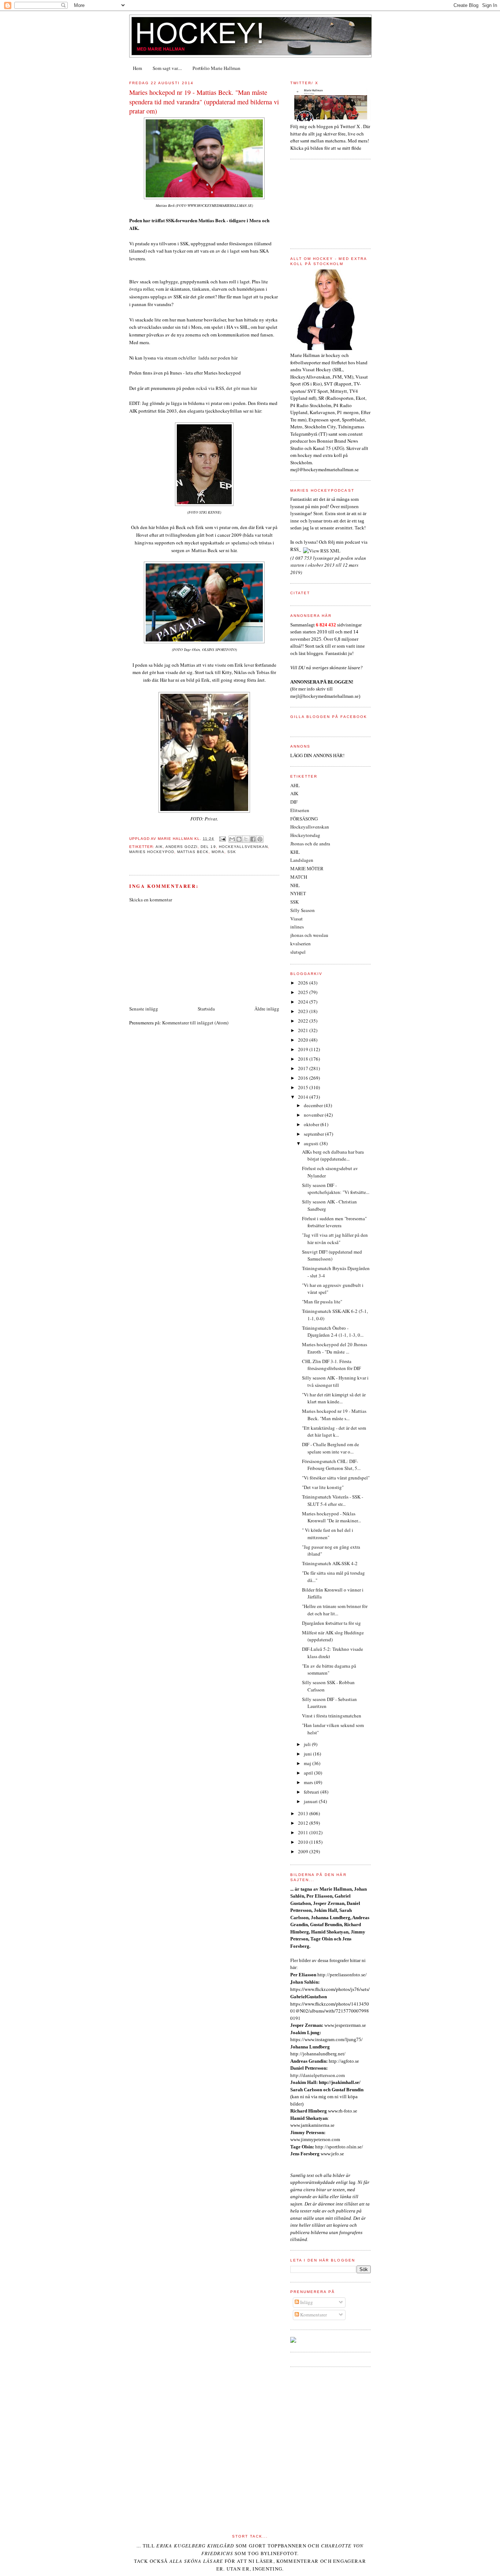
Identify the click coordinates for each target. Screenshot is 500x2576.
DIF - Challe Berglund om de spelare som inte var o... (331, 1448)
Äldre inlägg (267, 1009)
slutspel (298, 952)
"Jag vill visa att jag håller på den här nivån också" (335, 1239)
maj (308, 1763)
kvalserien (301, 943)
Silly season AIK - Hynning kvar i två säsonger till (335, 1381)
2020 (304, 1040)
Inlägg (306, 2302)
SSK (232, 852)
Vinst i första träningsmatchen (332, 1716)
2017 (304, 1068)
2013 (304, 1813)
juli (308, 1744)
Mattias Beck (193, 852)
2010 (304, 1842)
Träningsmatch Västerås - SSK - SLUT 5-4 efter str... (333, 1500)
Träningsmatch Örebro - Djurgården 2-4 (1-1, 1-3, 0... (333, 1332)
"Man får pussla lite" (322, 1302)
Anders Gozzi (182, 847)
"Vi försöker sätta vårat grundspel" (336, 1478)
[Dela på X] (246, 839)
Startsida (206, 1009)
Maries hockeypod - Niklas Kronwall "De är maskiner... (331, 1517)
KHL (295, 852)
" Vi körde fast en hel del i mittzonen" (328, 1534)
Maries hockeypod (152, 852)
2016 (304, 1078)
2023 (304, 1011)
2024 (304, 1002)
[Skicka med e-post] (232, 839)
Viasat (296, 919)
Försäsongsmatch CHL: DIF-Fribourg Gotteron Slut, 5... (331, 1465)
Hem (137, 68)
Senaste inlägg (144, 1009)
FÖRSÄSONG (304, 819)
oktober (312, 1124)
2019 (304, 1049)
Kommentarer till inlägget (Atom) (195, 1023)
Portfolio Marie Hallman (217, 68)
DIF (294, 802)
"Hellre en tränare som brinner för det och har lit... (335, 1610)
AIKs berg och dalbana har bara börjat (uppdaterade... (333, 1155)
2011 (304, 1832)
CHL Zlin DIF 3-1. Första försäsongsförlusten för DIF (331, 1365)
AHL (295, 785)
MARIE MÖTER (307, 868)
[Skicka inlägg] (222, 839)
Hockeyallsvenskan (243, 847)
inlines (297, 927)
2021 (304, 1030)
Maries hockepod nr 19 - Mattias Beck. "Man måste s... (334, 1415)
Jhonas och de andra (310, 844)
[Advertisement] (184, 953)
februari (312, 1792)
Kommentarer (313, 2315)
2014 (304, 1097)
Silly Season (303, 910)
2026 (304, 983)
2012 (304, 1823)
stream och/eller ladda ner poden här (200, 358)
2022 (304, 1021)
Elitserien (300, 810)
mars (309, 1782)
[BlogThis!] (239, 839)
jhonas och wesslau (309, 935)
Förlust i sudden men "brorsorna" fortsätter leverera (334, 1222)
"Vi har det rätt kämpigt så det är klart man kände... (334, 1398)
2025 (304, 992)
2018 (304, 1059)
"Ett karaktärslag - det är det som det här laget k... (334, 1432)
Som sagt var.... (167, 68)
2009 (304, 1851)
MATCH (299, 877)
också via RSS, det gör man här (226, 388)
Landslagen (302, 860)
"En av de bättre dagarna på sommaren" (329, 1669)
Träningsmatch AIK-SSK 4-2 (330, 1563)
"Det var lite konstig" (323, 1487)
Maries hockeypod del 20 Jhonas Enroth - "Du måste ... (335, 1348)
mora (218, 852)
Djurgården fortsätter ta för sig (331, 1623)
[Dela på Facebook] (253, 839)
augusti (312, 1143)
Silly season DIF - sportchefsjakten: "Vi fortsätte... (336, 1189)
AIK (159, 847)
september (314, 1134)
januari (311, 1801)
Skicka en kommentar (151, 900)
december (314, 1105)
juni (308, 1754)
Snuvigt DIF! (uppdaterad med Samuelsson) (332, 1255)
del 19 (208, 847)
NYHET (298, 893)
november (314, 1115)
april (309, 1773)
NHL (295, 885)
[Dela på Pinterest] (260, 839)
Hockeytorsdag (305, 835)
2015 (304, 1087)
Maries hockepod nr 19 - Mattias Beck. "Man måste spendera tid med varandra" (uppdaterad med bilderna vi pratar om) (204, 102)
